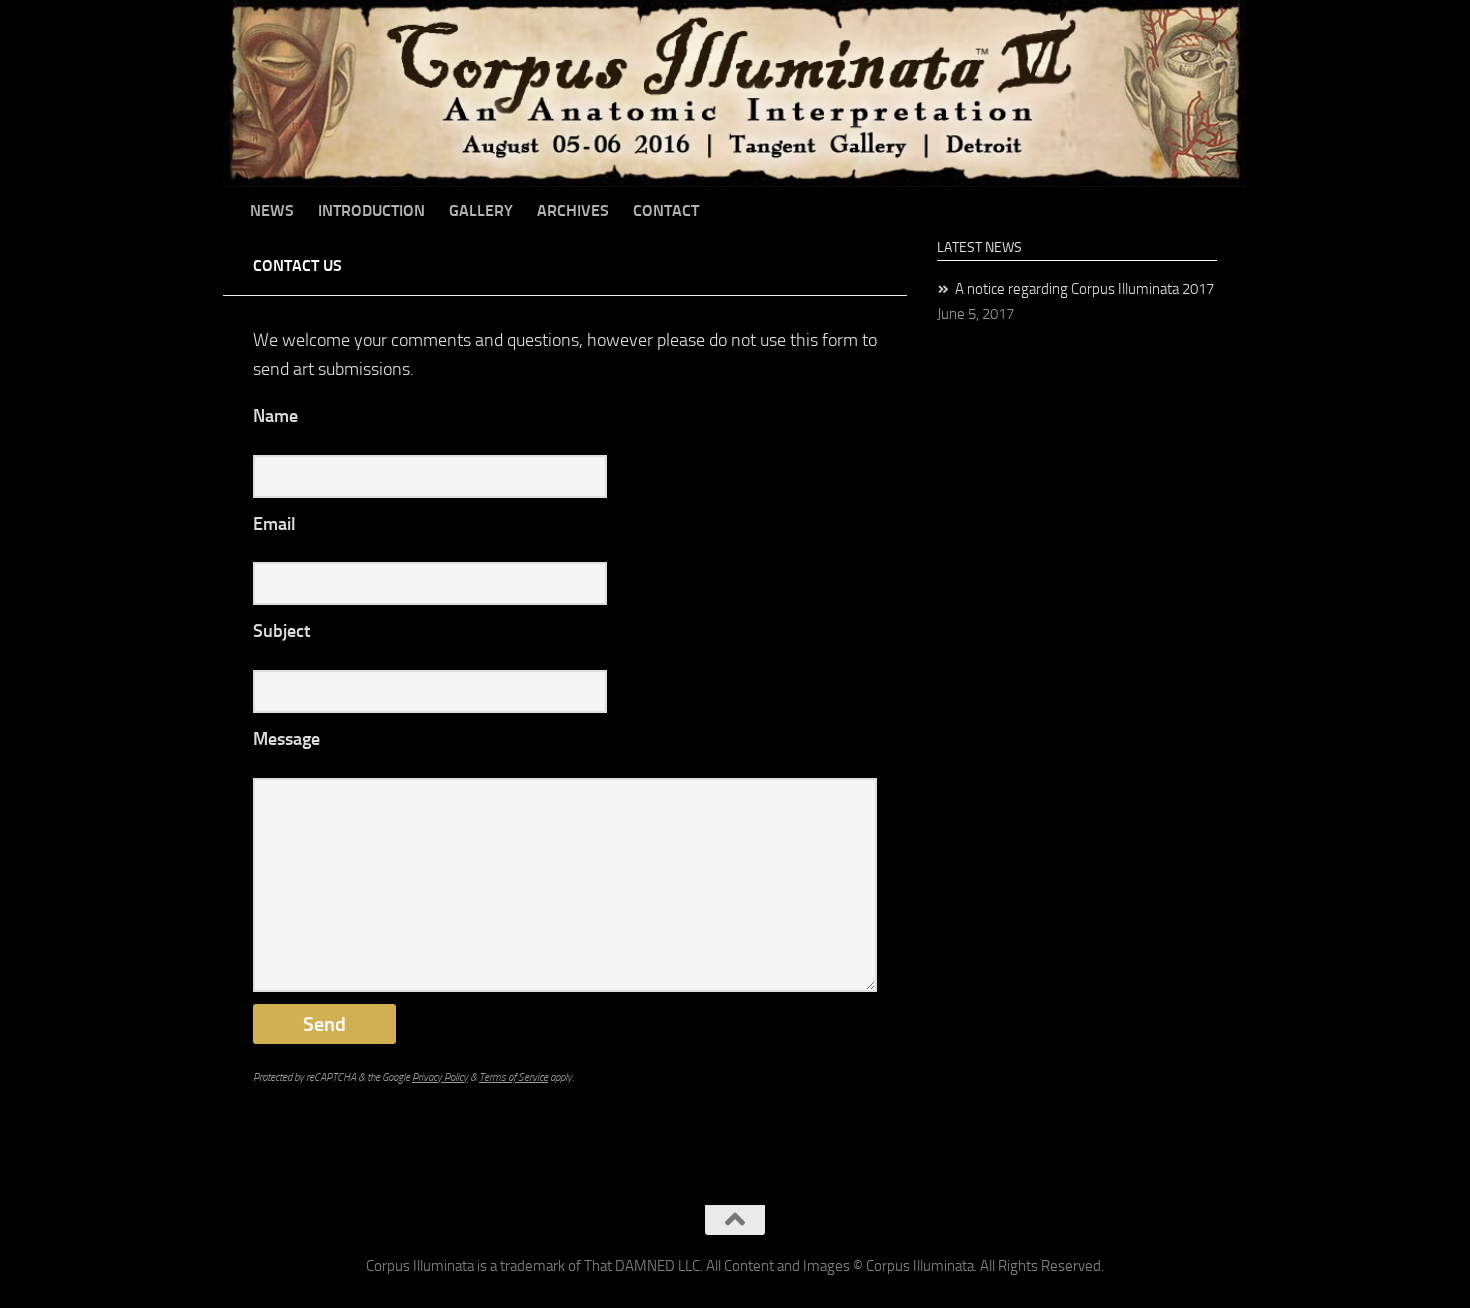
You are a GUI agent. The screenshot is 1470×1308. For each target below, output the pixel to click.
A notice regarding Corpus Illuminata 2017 (1084, 289)
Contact (666, 210)
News (272, 210)
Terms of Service (513, 1077)
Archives (573, 210)
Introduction (371, 210)
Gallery (481, 210)
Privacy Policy (440, 1077)
